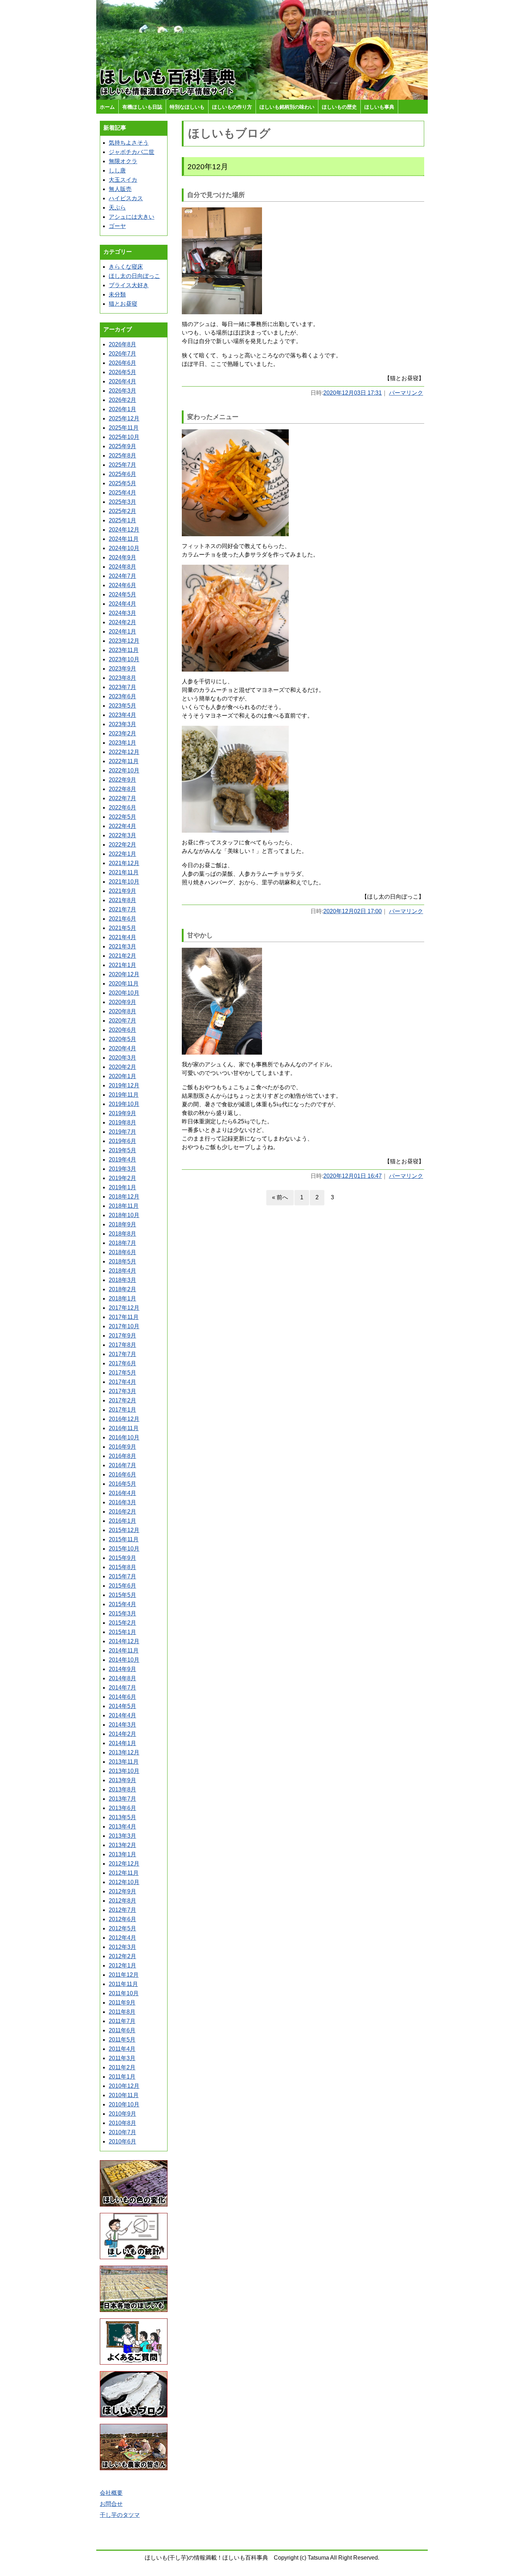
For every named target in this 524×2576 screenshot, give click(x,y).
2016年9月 (122, 1447)
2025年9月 (122, 446)
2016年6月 (122, 1475)
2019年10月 (124, 1104)
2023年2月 (122, 733)
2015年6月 (122, 1586)
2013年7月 (122, 1799)
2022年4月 (122, 826)
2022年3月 (122, 835)
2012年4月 (122, 1938)
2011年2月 (122, 2067)
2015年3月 (122, 1613)
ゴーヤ (117, 226)
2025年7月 (122, 465)
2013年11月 (124, 1762)
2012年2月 (122, 1956)
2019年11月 (124, 1095)
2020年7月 (122, 1021)
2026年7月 (122, 354)
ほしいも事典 (379, 107)
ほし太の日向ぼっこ (134, 276)
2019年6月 (122, 1141)
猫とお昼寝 (123, 304)
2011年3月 (122, 2058)
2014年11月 (124, 1651)
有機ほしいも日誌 (142, 107)
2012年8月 (122, 1901)
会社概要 (111, 2493)
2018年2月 (122, 1289)
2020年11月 (124, 984)
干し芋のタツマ (120, 2515)
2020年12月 (124, 974)
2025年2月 (122, 511)
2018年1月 (122, 1299)
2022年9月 (122, 780)
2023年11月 (124, 650)
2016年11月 (124, 1428)
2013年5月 (122, 1817)
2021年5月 (122, 928)
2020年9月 (122, 1002)
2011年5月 (122, 2040)
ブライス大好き (129, 285)
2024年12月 (124, 530)
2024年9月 (122, 557)
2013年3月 (122, 1836)
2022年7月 (122, 798)
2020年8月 (122, 1011)
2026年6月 (122, 363)
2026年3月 (122, 391)
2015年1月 (122, 1632)
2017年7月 (122, 1354)
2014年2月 (122, 1734)
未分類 (117, 294)
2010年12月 (124, 2086)
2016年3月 (122, 1502)
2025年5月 (122, 483)
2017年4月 (122, 1382)
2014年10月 (124, 1660)
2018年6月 (122, 1252)
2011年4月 (122, 2049)
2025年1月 (122, 520)
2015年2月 (122, 1623)
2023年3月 (122, 724)
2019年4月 (122, 1160)
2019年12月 (124, 1085)
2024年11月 (124, 539)
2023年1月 (122, 743)
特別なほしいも (187, 107)
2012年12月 (124, 1864)
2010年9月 (122, 2114)
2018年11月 (124, 1206)
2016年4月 (122, 1493)
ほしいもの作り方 (232, 107)
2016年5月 (122, 1484)
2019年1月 (122, 1187)
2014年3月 (122, 1725)
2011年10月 (124, 1993)
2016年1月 (122, 1521)
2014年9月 (122, 1669)
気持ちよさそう (129, 143)
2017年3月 (122, 1391)
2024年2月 (122, 622)
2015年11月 (124, 1539)
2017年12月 (124, 1308)
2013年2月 (122, 1845)
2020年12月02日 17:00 (353, 911)
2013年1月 (122, 1854)
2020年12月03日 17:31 (353, 393)
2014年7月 (122, 1688)
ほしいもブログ (229, 133)
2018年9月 (122, 1224)
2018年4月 (122, 1271)
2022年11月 (124, 761)
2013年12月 (124, 1752)
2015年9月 (122, 1558)
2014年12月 (124, 1641)
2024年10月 (124, 548)
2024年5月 (122, 594)
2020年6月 (122, 1030)
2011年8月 (122, 2012)
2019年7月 (122, 1132)
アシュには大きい (132, 217)
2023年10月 (124, 659)
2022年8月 (122, 789)
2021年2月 (122, 956)
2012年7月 (122, 1910)
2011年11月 (123, 1984)
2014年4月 (122, 1715)
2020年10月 (124, 993)
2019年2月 (122, 1178)
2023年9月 (122, 669)
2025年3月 (122, 502)
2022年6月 (122, 808)
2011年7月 (122, 2021)
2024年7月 (122, 576)
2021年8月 (122, 900)
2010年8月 (122, 2123)
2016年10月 (124, 1437)
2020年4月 (122, 1048)
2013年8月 (122, 1789)
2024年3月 (122, 613)
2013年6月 (122, 1808)
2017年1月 (122, 1410)
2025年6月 (122, 474)
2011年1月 (122, 2077)
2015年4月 (122, 1604)
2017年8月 (122, 1345)
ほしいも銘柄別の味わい (287, 107)
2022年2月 (122, 845)
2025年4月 (122, 493)
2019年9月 (122, 1113)
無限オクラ (123, 161)
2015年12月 (124, 1530)
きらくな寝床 (126, 267)
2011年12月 (124, 1975)
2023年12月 (124, 641)
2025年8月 (122, 456)
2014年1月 (122, 1743)
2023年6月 (122, 696)
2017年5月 (122, 1373)
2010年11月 (124, 2095)
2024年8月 (122, 567)
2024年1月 (122, 632)
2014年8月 (122, 1678)
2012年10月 (124, 1882)
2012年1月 (122, 1965)
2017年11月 (124, 1317)
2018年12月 (124, 1197)
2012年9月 (122, 1891)
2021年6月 (122, 919)
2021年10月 (124, 882)
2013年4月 (122, 1827)
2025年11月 (124, 428)
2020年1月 (122, 1076)
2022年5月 (122, 817)
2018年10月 (124, 1215)
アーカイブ (118, 329)
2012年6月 (122, 1919)
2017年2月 (122, 1400)
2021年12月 (124, 863)
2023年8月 (122, 678)
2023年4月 (122, 715)
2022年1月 (122, 854)
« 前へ (280, 1197)
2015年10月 (124, 1549)
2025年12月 (124, 418)
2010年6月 (122, 2142)
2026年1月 (122, 409)
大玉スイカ (123, 180)
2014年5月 (122, 1706)
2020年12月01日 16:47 (353, 1176)
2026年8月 (122, 344)
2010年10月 (124, 2104)
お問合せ (111, 2504)
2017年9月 (122, 1336)
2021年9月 (122, 891)
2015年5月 (122, 1595)
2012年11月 (124, 1873)
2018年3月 (122, 1280)
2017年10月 (124, 1326)
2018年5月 (122, 1261)
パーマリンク (406, 393)
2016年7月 (122, 1465)
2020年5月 (122, 1039)
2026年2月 (122, 400)
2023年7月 (122, 687)
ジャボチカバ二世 (132, 152)
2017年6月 (122, 1363)
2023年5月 (122, 706)
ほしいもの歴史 (339, 107)
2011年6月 (122, 2030)
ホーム (107, 107)
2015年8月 (122, 1567)
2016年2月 (122, 1512)
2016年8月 (122, 1456)
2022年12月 (124, 752)
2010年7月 (122, 2132)
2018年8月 (122, 1234)
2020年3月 (122, 1058)
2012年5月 (122, 1928)
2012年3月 (122, 1947)
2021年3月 (122, 946)
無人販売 (120, 189)
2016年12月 (124, 1419)
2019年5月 (122, 1150)
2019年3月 (122, 1169)
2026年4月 (122, 381)
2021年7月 (122, 909)
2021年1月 (122, 965)
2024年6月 (122, 585)
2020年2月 (122, 1067)
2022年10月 (124, 770)
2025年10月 (124, 437)
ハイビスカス (126, 198)
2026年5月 (122, 372)
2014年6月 (122, 1697)
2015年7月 (122, 1576)
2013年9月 (122, 1780)
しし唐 (117, 170)
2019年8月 (122, 1123)
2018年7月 (122, 1243)
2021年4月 (122, 937)
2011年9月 (122, 2003)
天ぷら (117, 208)
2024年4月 (122, 604)
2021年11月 (124, 872)
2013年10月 (124, 1771)
